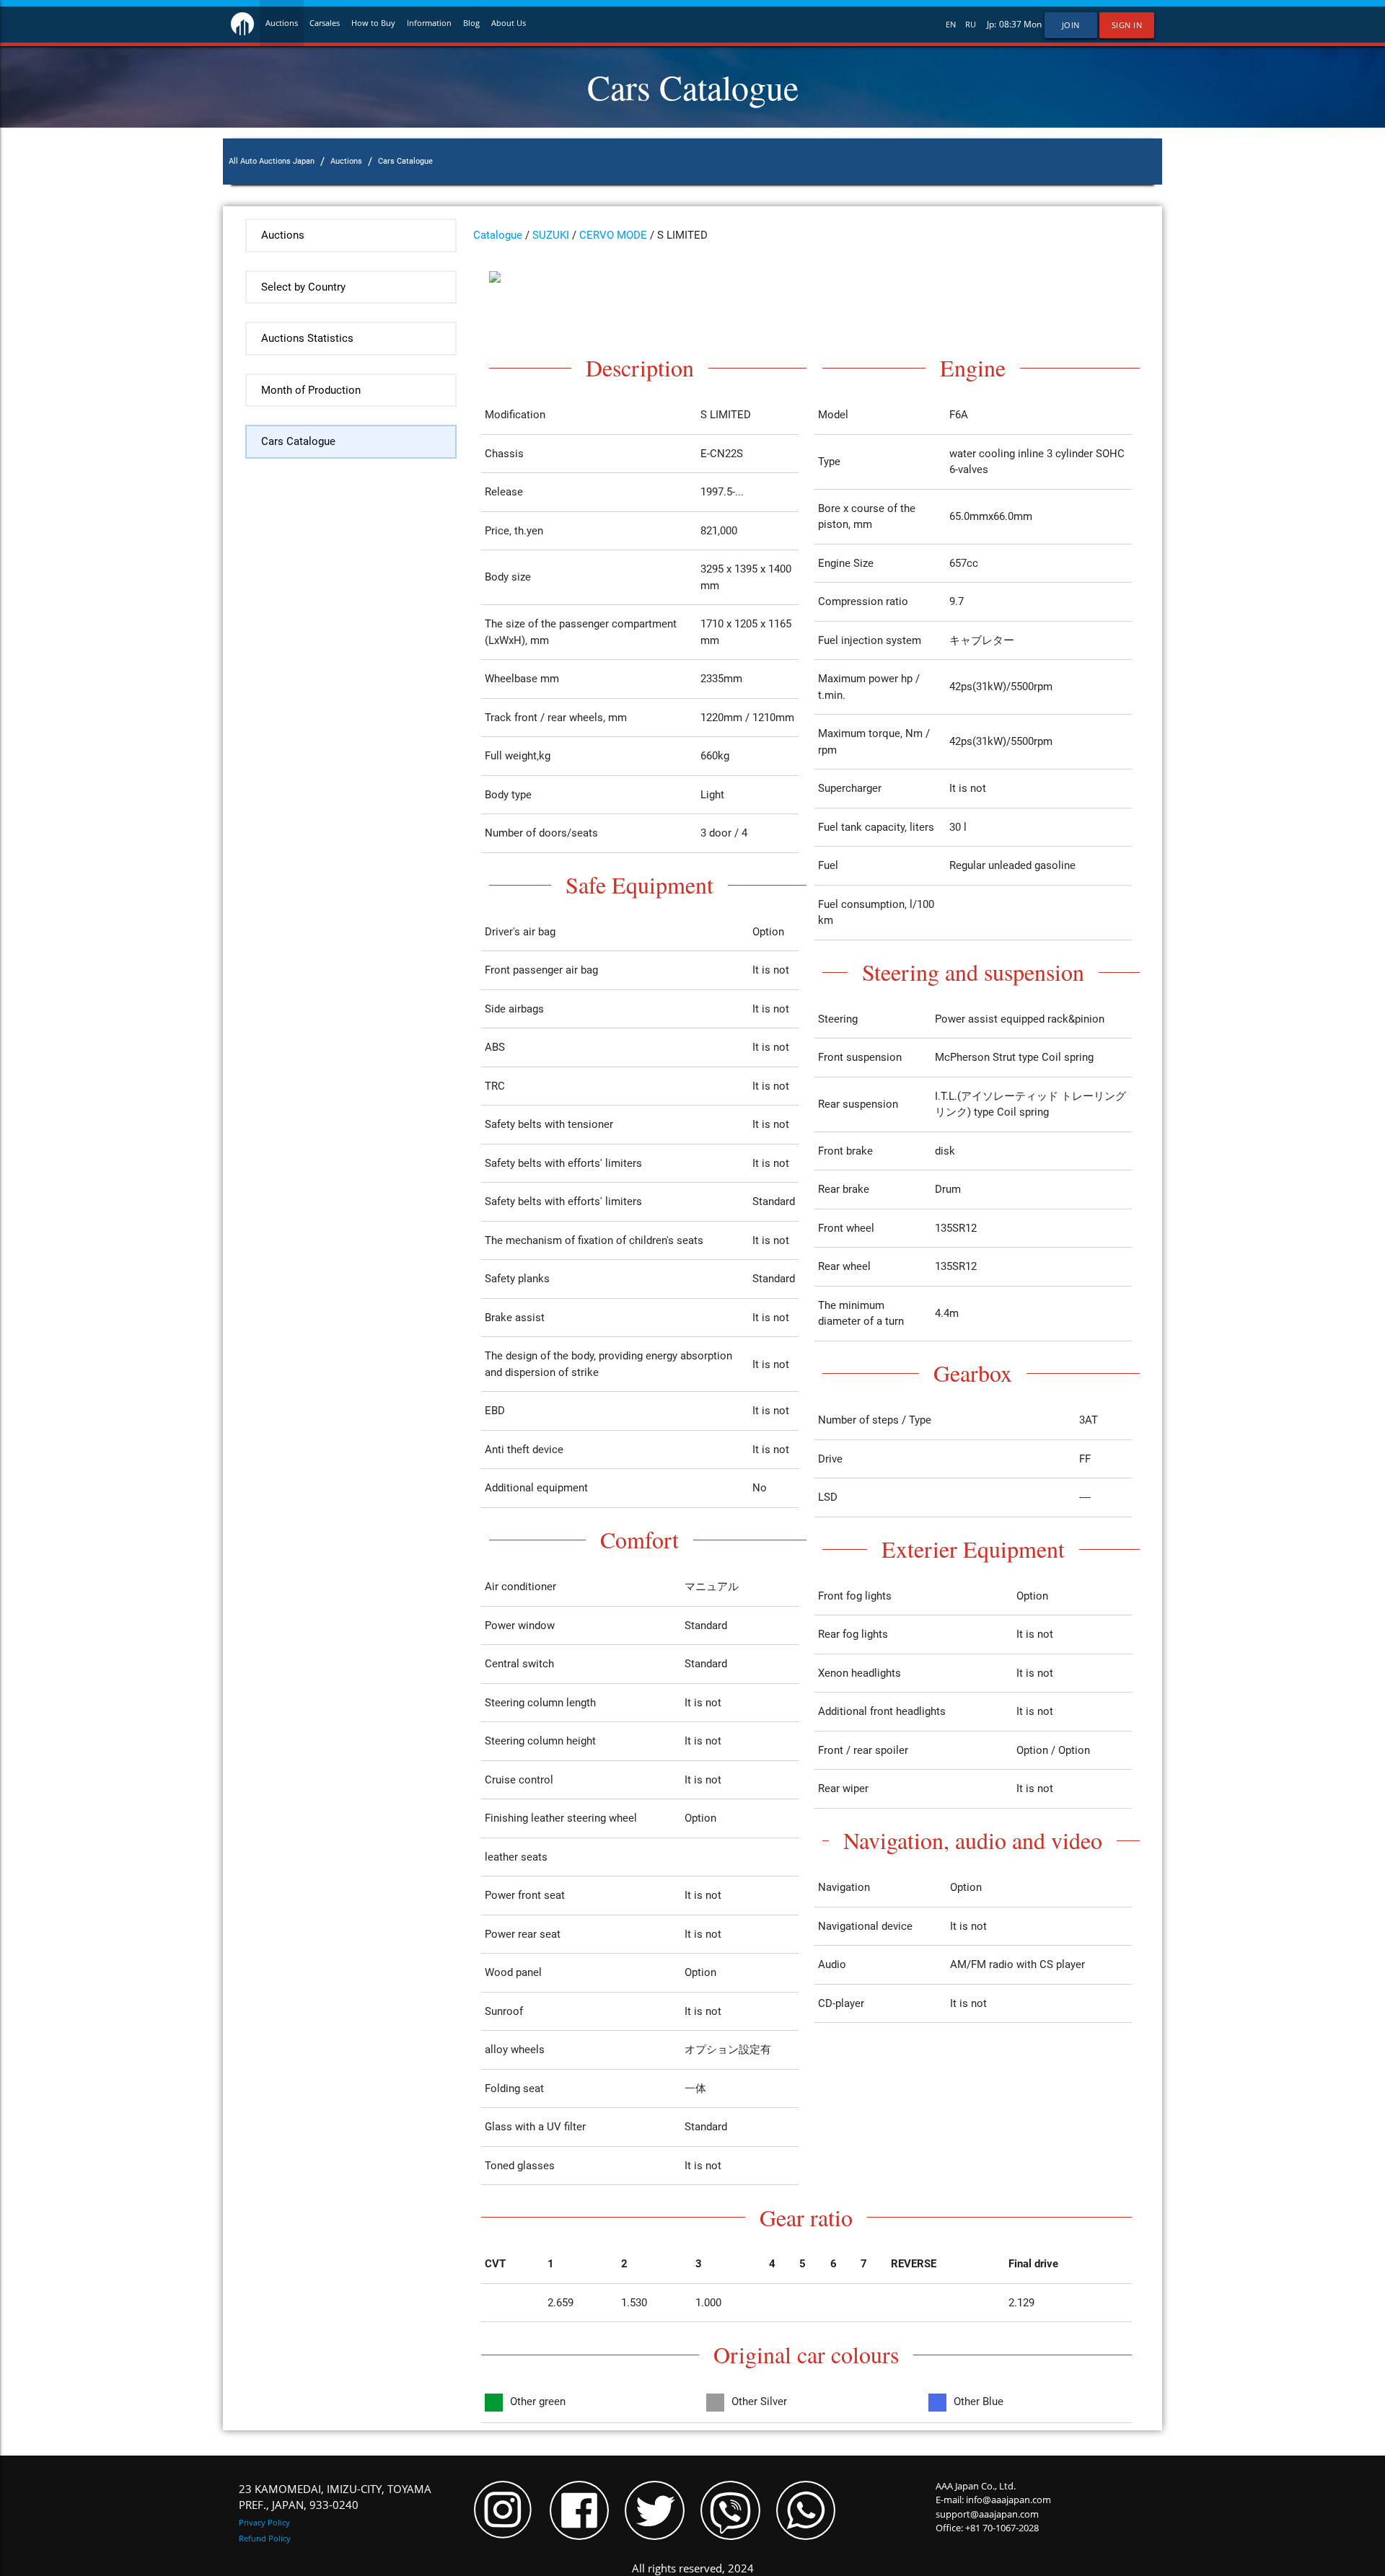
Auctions (282, 23)
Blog (471, 23)
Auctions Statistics (307, 338)
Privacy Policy (264, 2522)
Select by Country (303, 287)
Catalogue (498, 235)
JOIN (1071, 25)
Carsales (325, 23)
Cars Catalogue (298, 441)
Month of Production (311, 390)
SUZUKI (551, 235)
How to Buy (373, 23)
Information (429, 23)
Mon (1033, 24)
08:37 (1010, 24)
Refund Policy (265, 2538)
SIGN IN (1127, 25)
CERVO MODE (613, 235)
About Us (509, 23)
